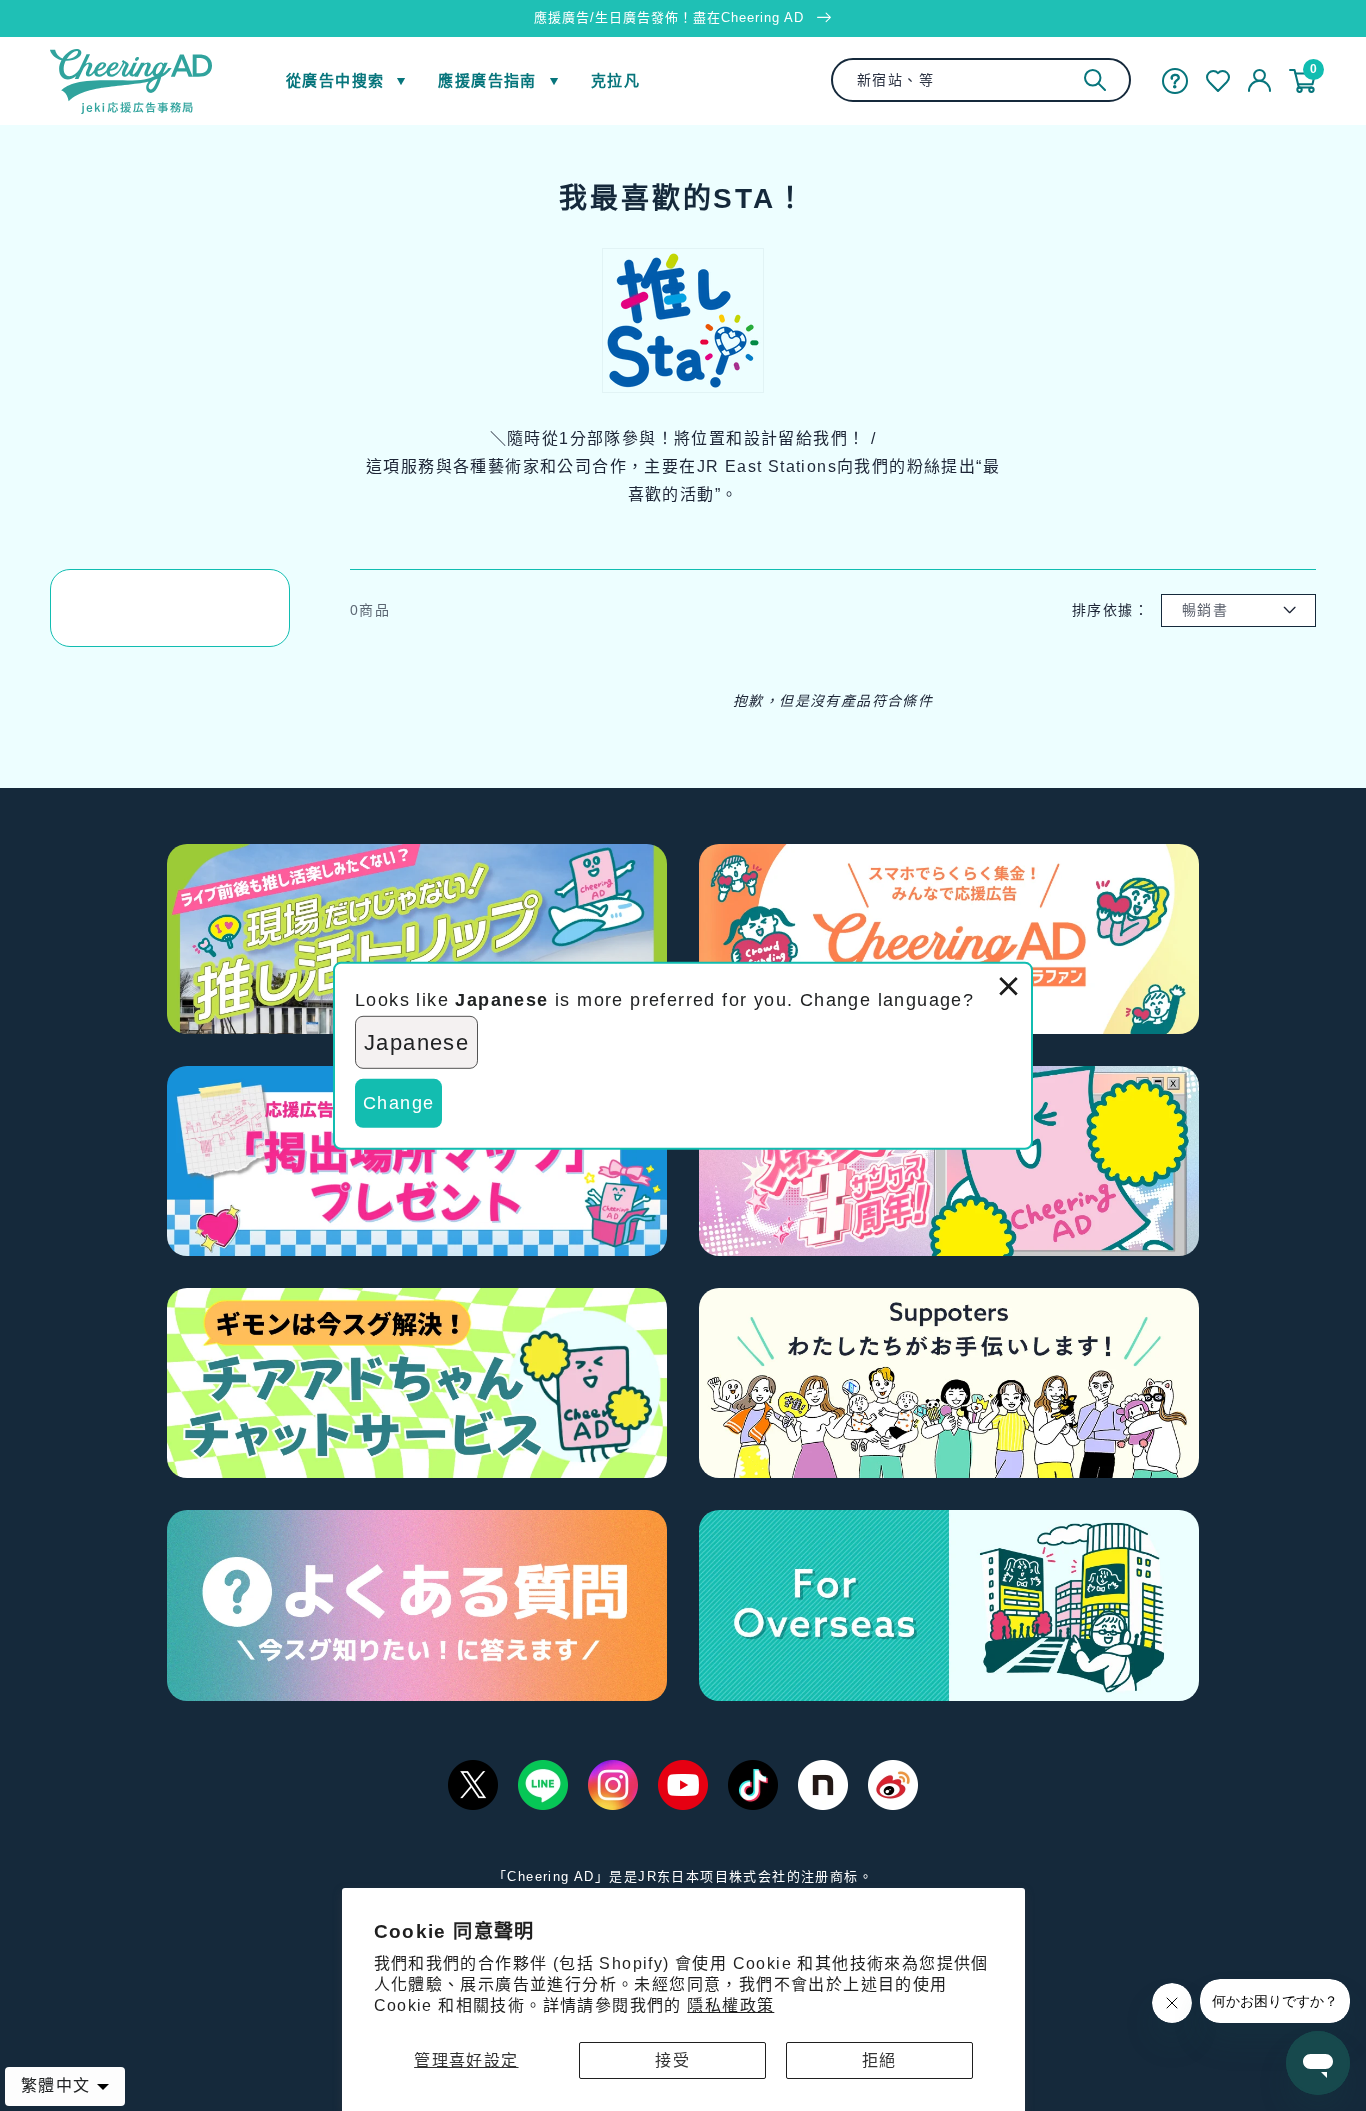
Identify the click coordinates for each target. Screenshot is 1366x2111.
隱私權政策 (730, 2005)
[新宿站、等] (1095, 80)
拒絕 (879, 2060)
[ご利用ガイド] (1175, 81)
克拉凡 (615, 80)
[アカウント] (1259, 81)
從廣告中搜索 (335, 80)
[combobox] (981, 80)
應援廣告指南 (487, 80)
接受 (672, 2060)
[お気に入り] (1218, 81)
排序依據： (1110, 610)
